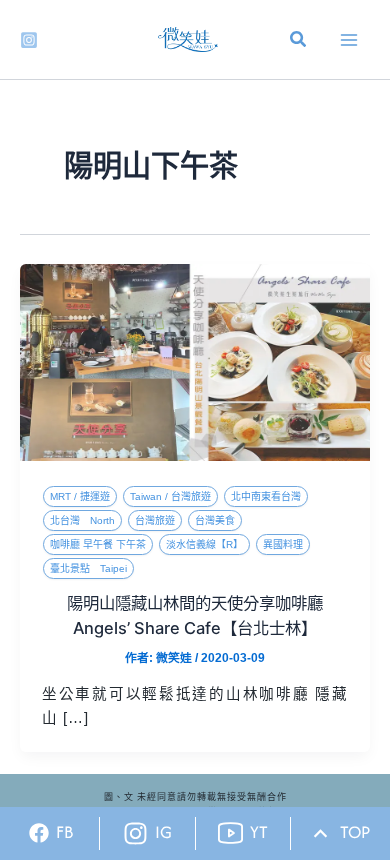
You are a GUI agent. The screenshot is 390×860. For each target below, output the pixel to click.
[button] (299, 42)
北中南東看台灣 (266, 496)
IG (163, 832)
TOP (355, 832)
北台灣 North (82, 520)
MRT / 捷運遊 (80, 496)
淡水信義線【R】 (204, 544)
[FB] (39, 833)
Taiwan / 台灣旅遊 (170, 496)
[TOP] (320, 833)
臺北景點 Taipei (88, 568)
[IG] (135, 833)
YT (259, 832)
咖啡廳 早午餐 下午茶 (98, 544)
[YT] (230, 833)
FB (65, 832)
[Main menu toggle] (349, 40)
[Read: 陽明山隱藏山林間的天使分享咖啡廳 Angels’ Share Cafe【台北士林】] (195, 362)
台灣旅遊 (155, 520)
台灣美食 (215, 520)
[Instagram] (29, 40)
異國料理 (283, 544)
